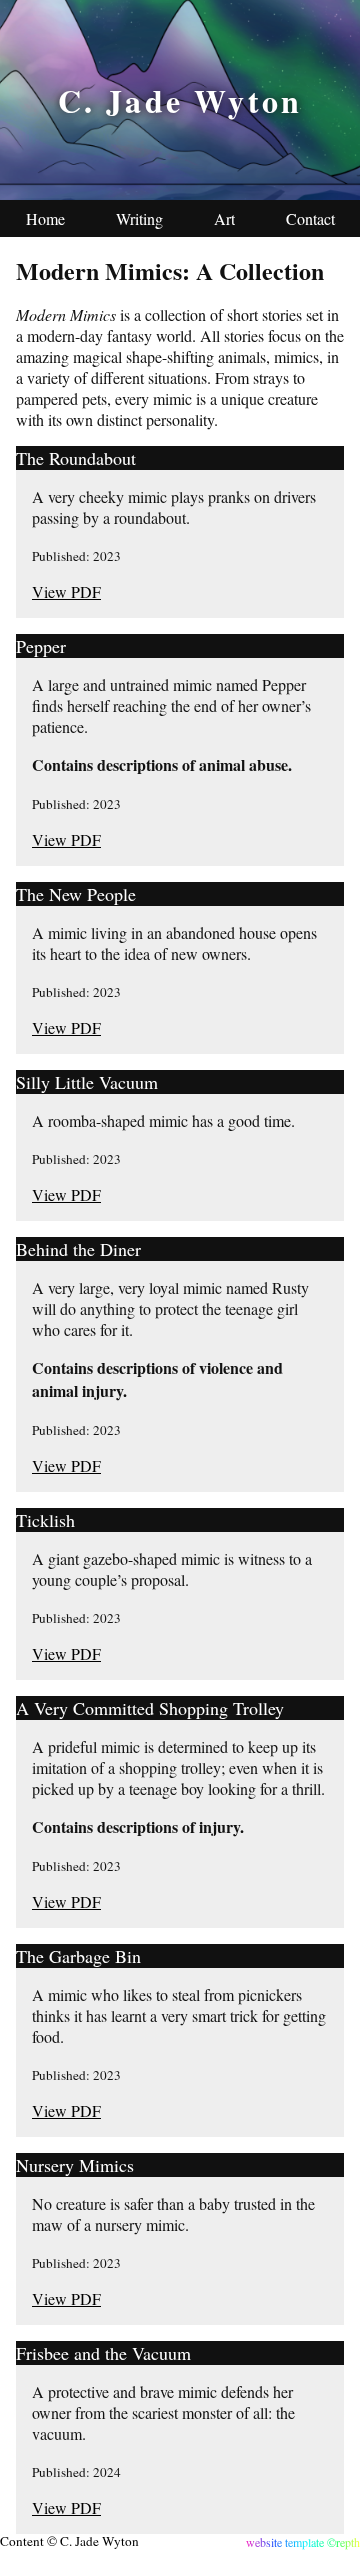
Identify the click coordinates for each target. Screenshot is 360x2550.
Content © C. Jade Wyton (69, 2541)
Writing (139, 218)
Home (45, 218)
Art (224, 218)
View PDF (66, 591)
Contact (310, 218)
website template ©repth (303, 2542)
